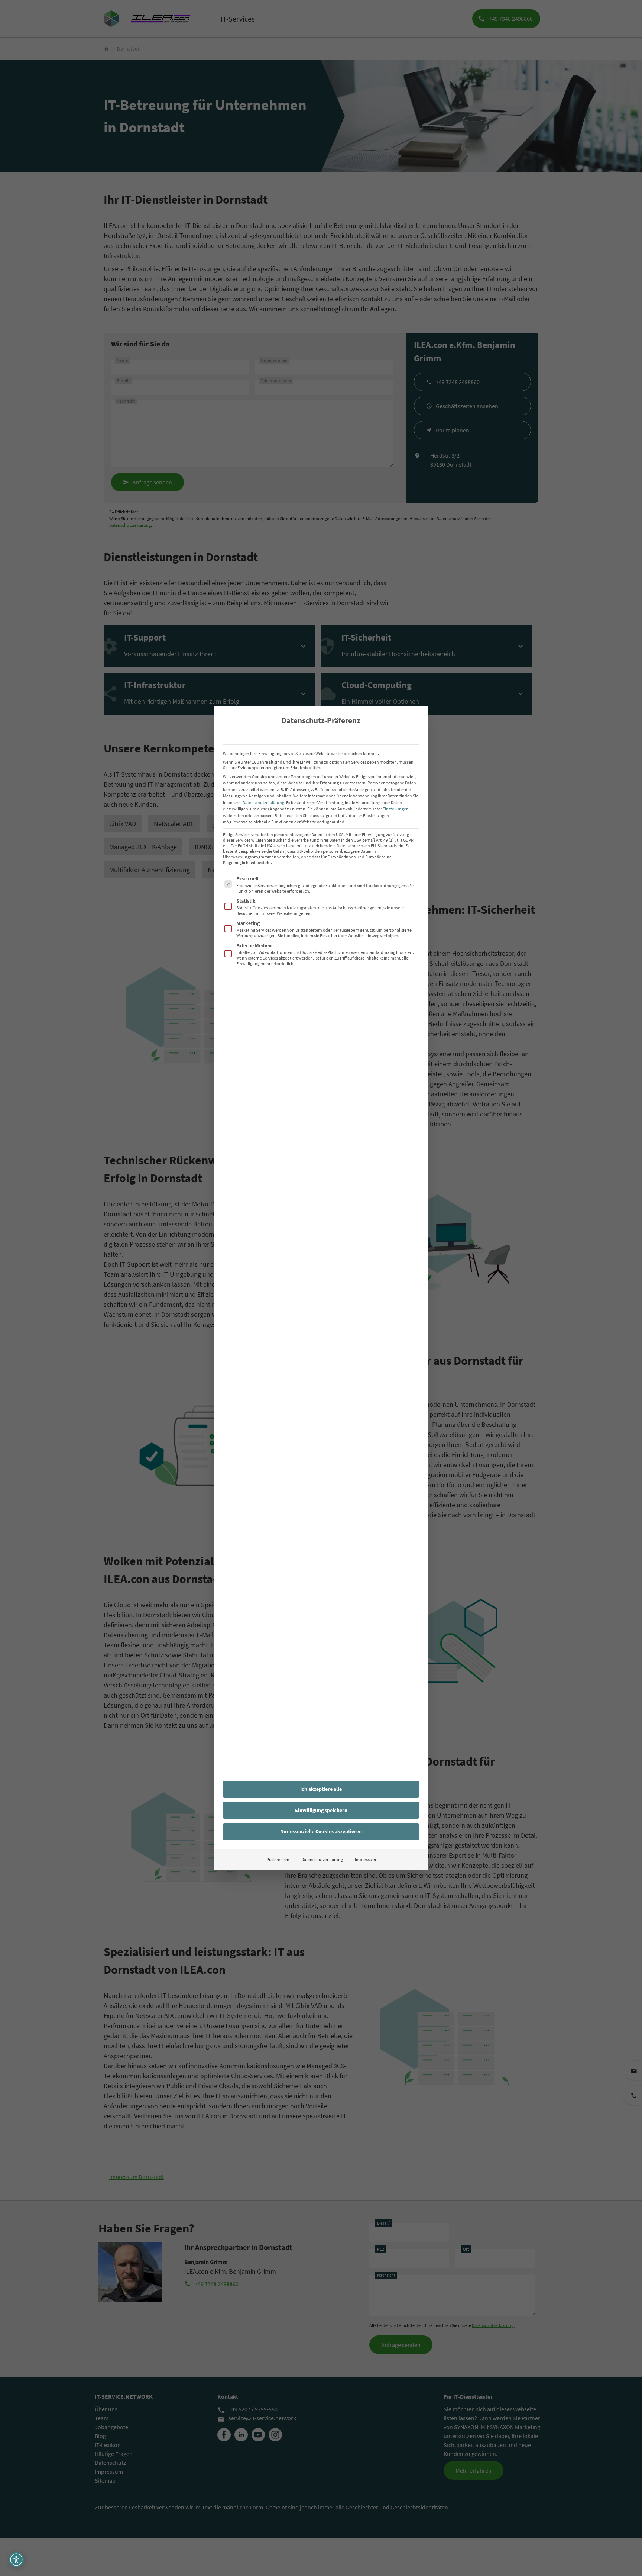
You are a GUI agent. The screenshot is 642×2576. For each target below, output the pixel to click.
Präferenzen (278, 1859)
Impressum (365, 1859)
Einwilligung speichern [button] (321, 1810)
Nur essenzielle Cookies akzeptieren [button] (321, 1831)
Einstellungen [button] (396, 809)
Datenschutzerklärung (263, 802)
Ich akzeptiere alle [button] (321, 1789)
